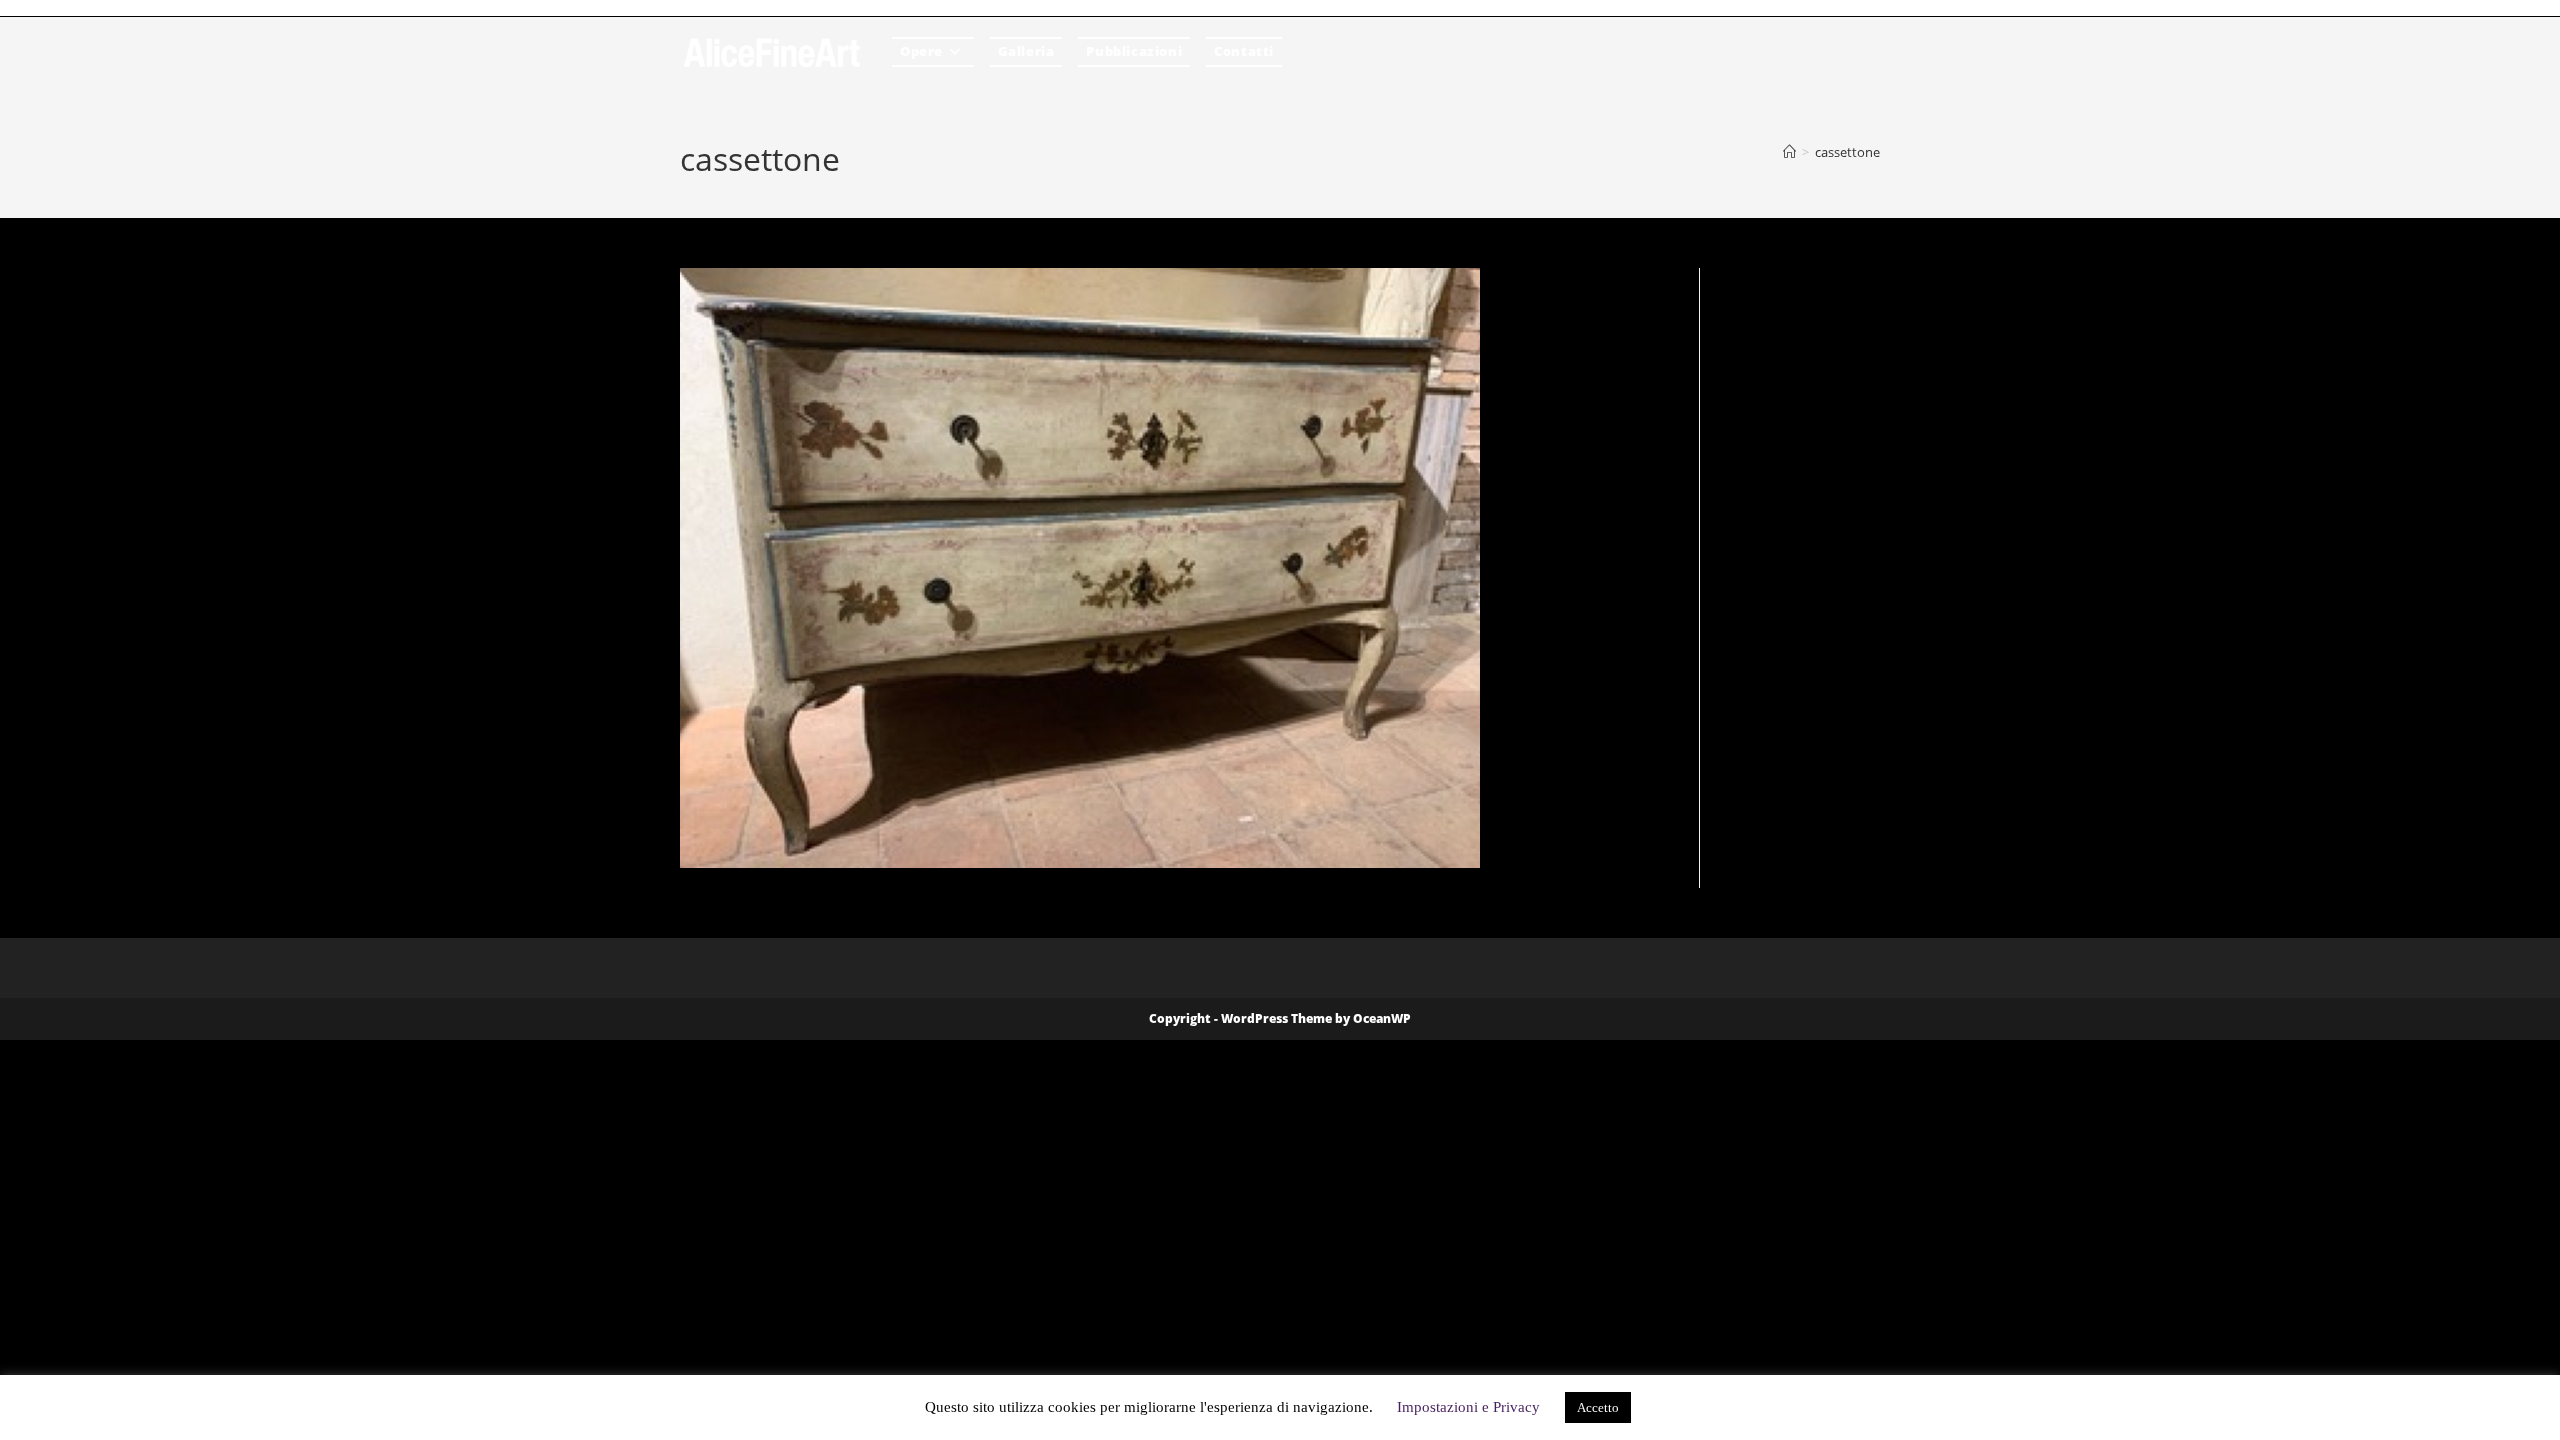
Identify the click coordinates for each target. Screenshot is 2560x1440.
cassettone (1847, 152)
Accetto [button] (1598, 1407)
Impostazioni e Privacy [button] (1468, 1407)
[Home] (1789, 152)
